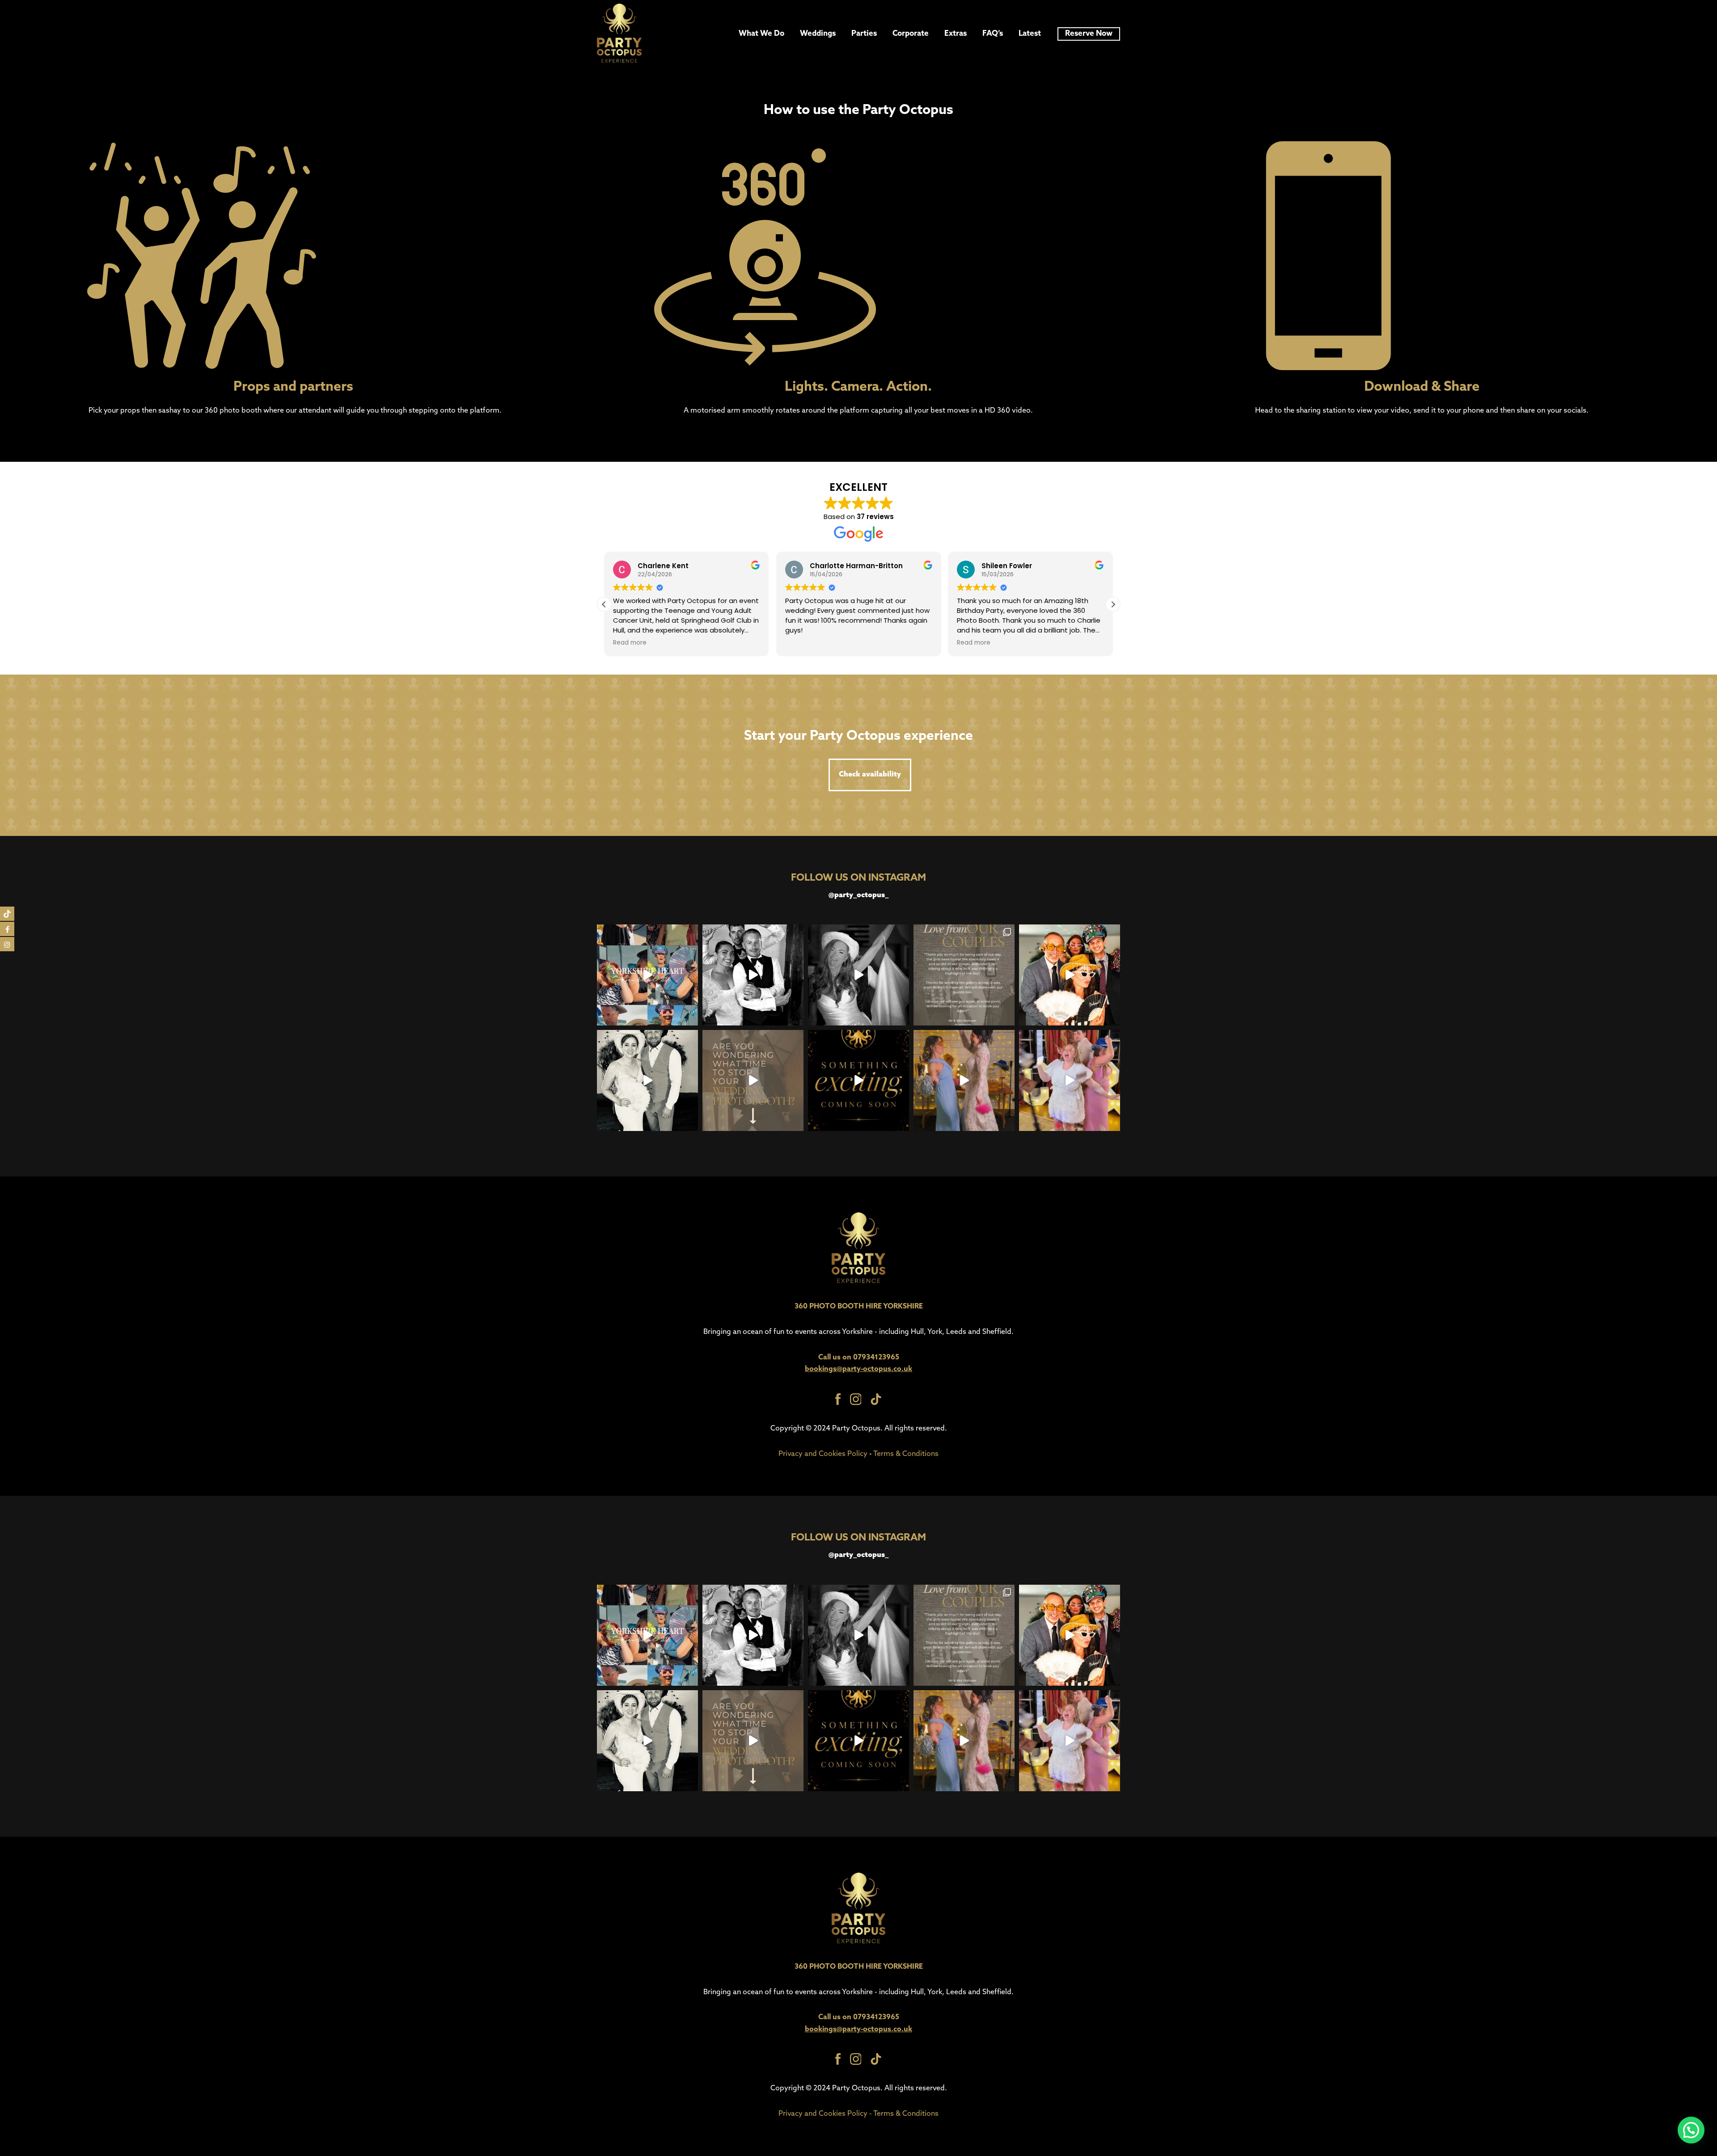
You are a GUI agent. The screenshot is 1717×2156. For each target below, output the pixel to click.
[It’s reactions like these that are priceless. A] (1070, 975)
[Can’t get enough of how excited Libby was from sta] (1070, 1080)
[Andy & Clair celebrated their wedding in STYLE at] (858, 975)
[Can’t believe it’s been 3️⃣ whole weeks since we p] (647, 1080)
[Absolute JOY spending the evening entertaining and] (964, 975)
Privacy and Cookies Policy (823, 1454)
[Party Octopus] (619, 34)
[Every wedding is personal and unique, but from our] (753, 1080)
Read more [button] (802, 643)
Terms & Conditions (906, 1454)
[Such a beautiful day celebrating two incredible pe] (753, 975)
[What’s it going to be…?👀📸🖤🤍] (858, 1080)
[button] (1113, 604)
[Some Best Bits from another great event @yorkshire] (647, 975)
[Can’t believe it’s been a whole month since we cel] (964, 1080)
